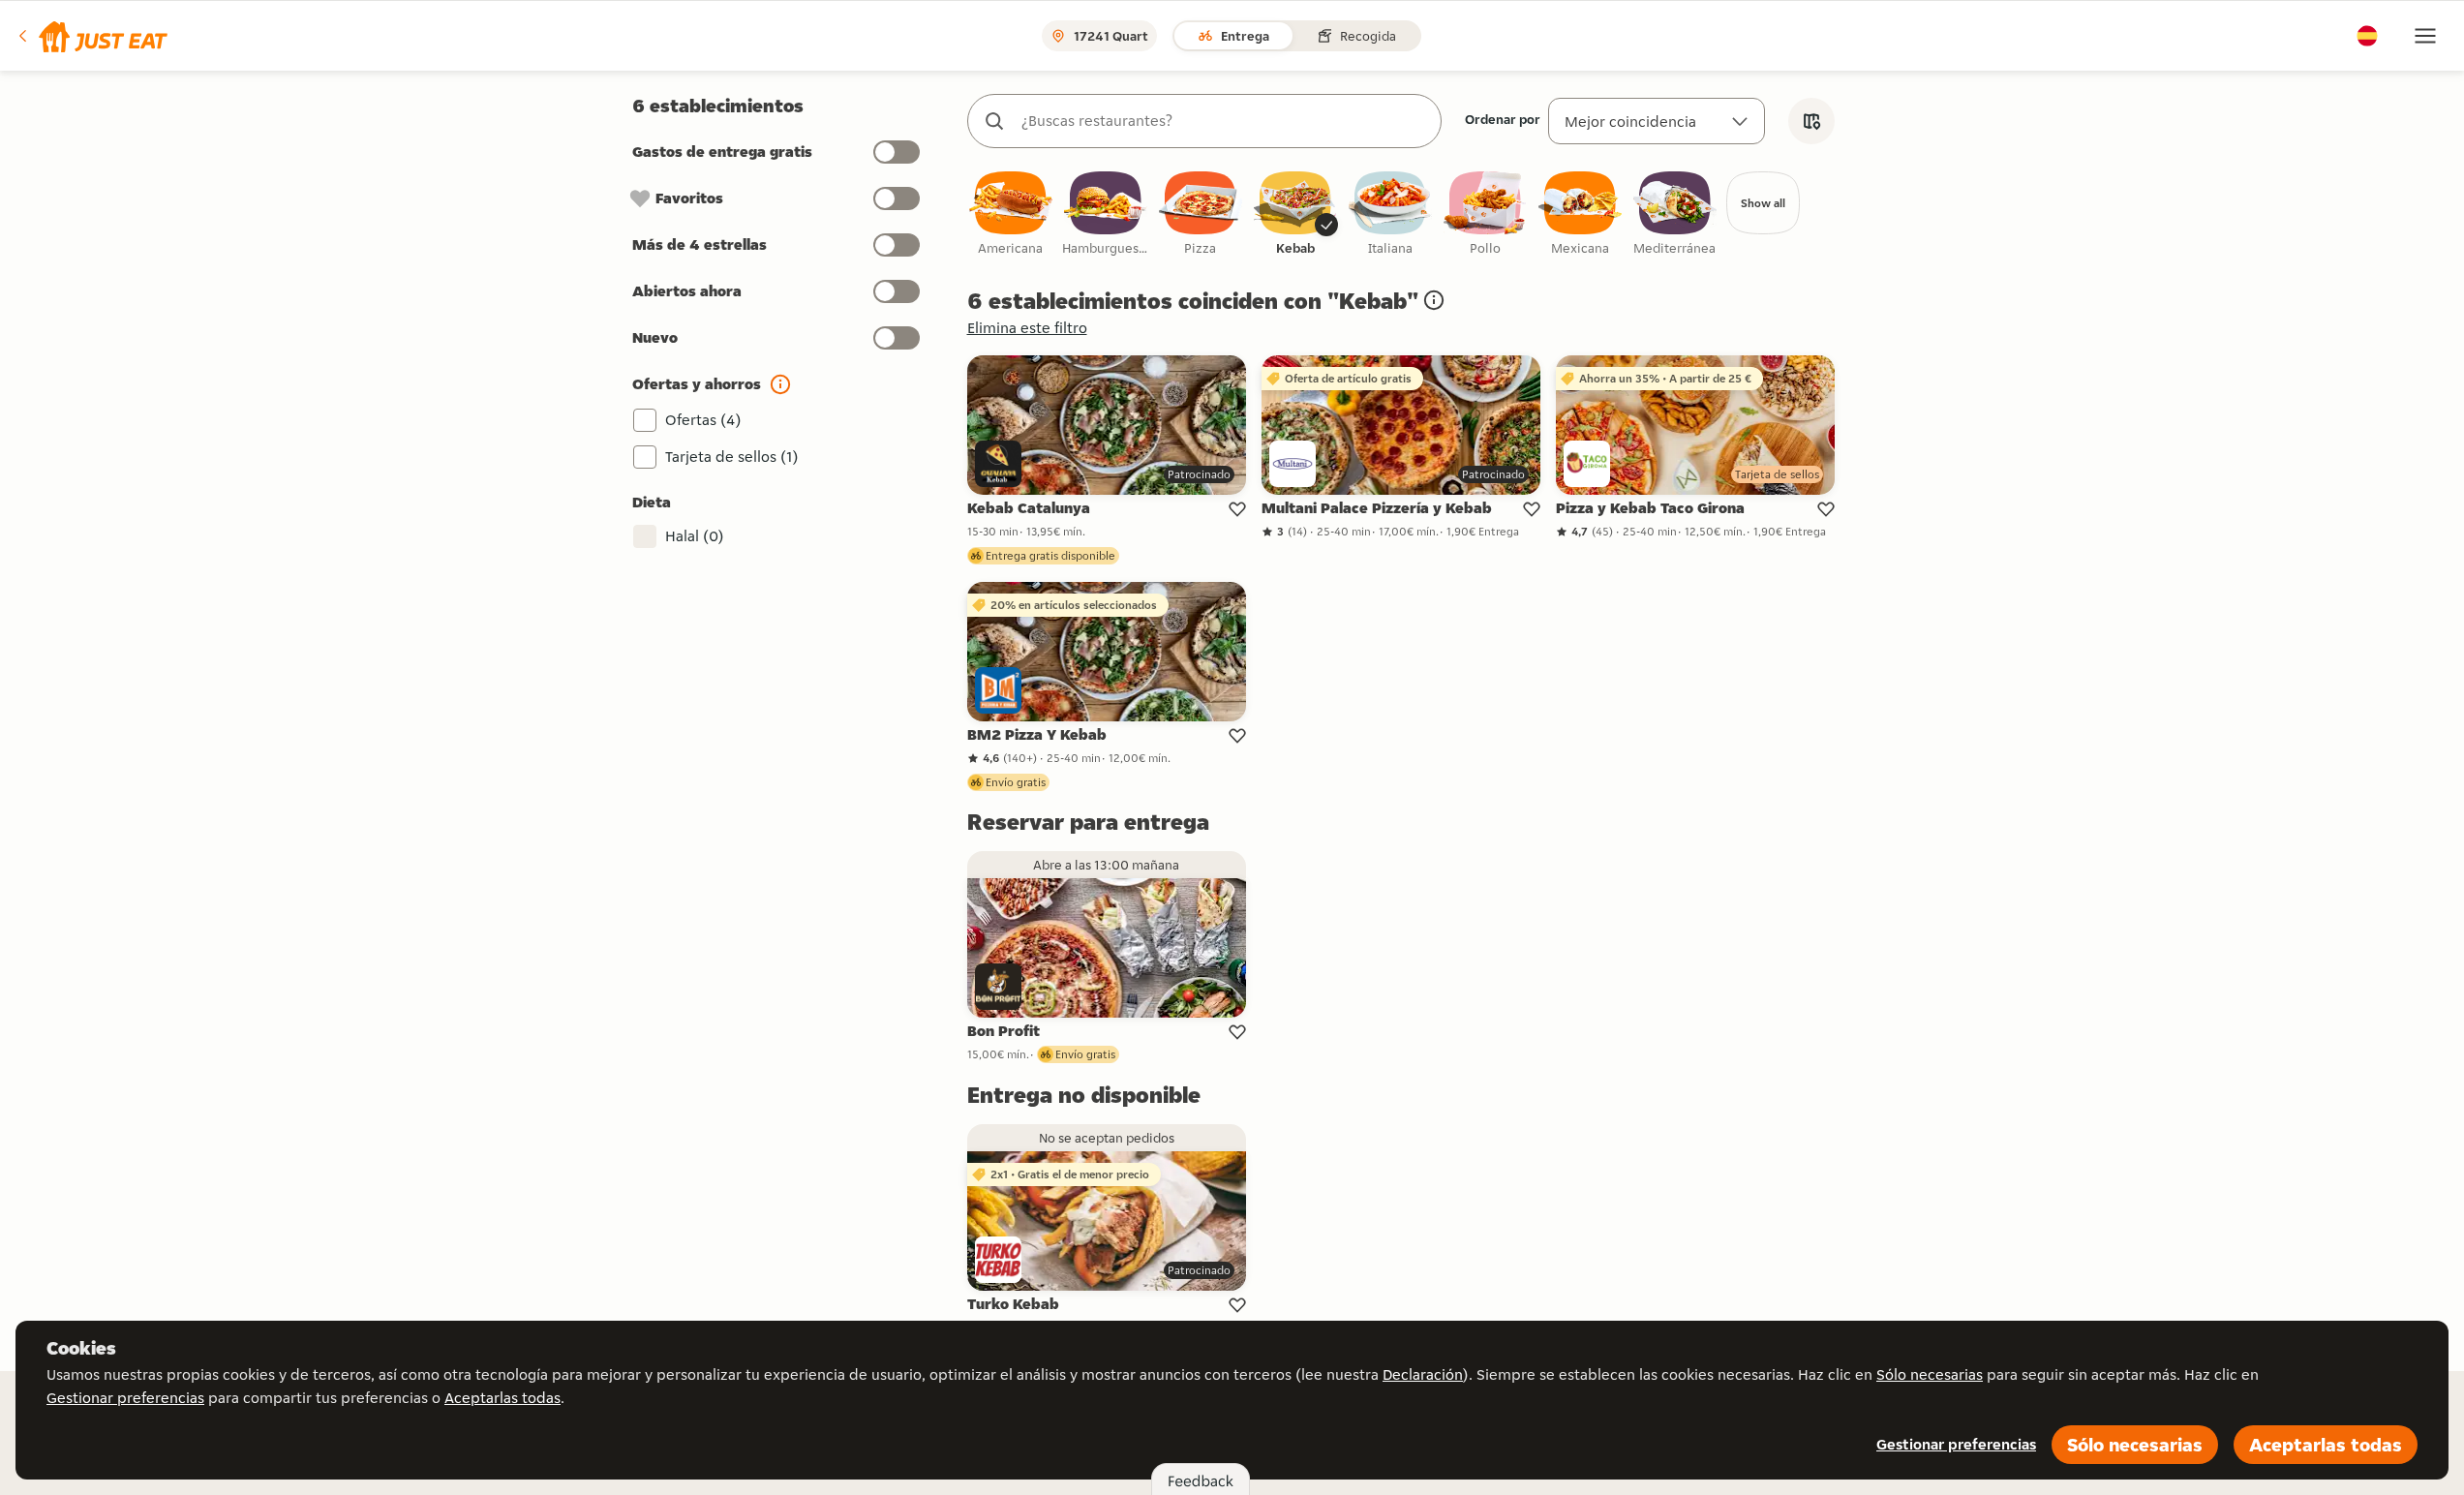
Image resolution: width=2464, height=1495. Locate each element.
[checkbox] (1011, 214)
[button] (91, 36)
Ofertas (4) (703, 420)
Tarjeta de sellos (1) (732, 457)
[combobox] (1224, 121)
